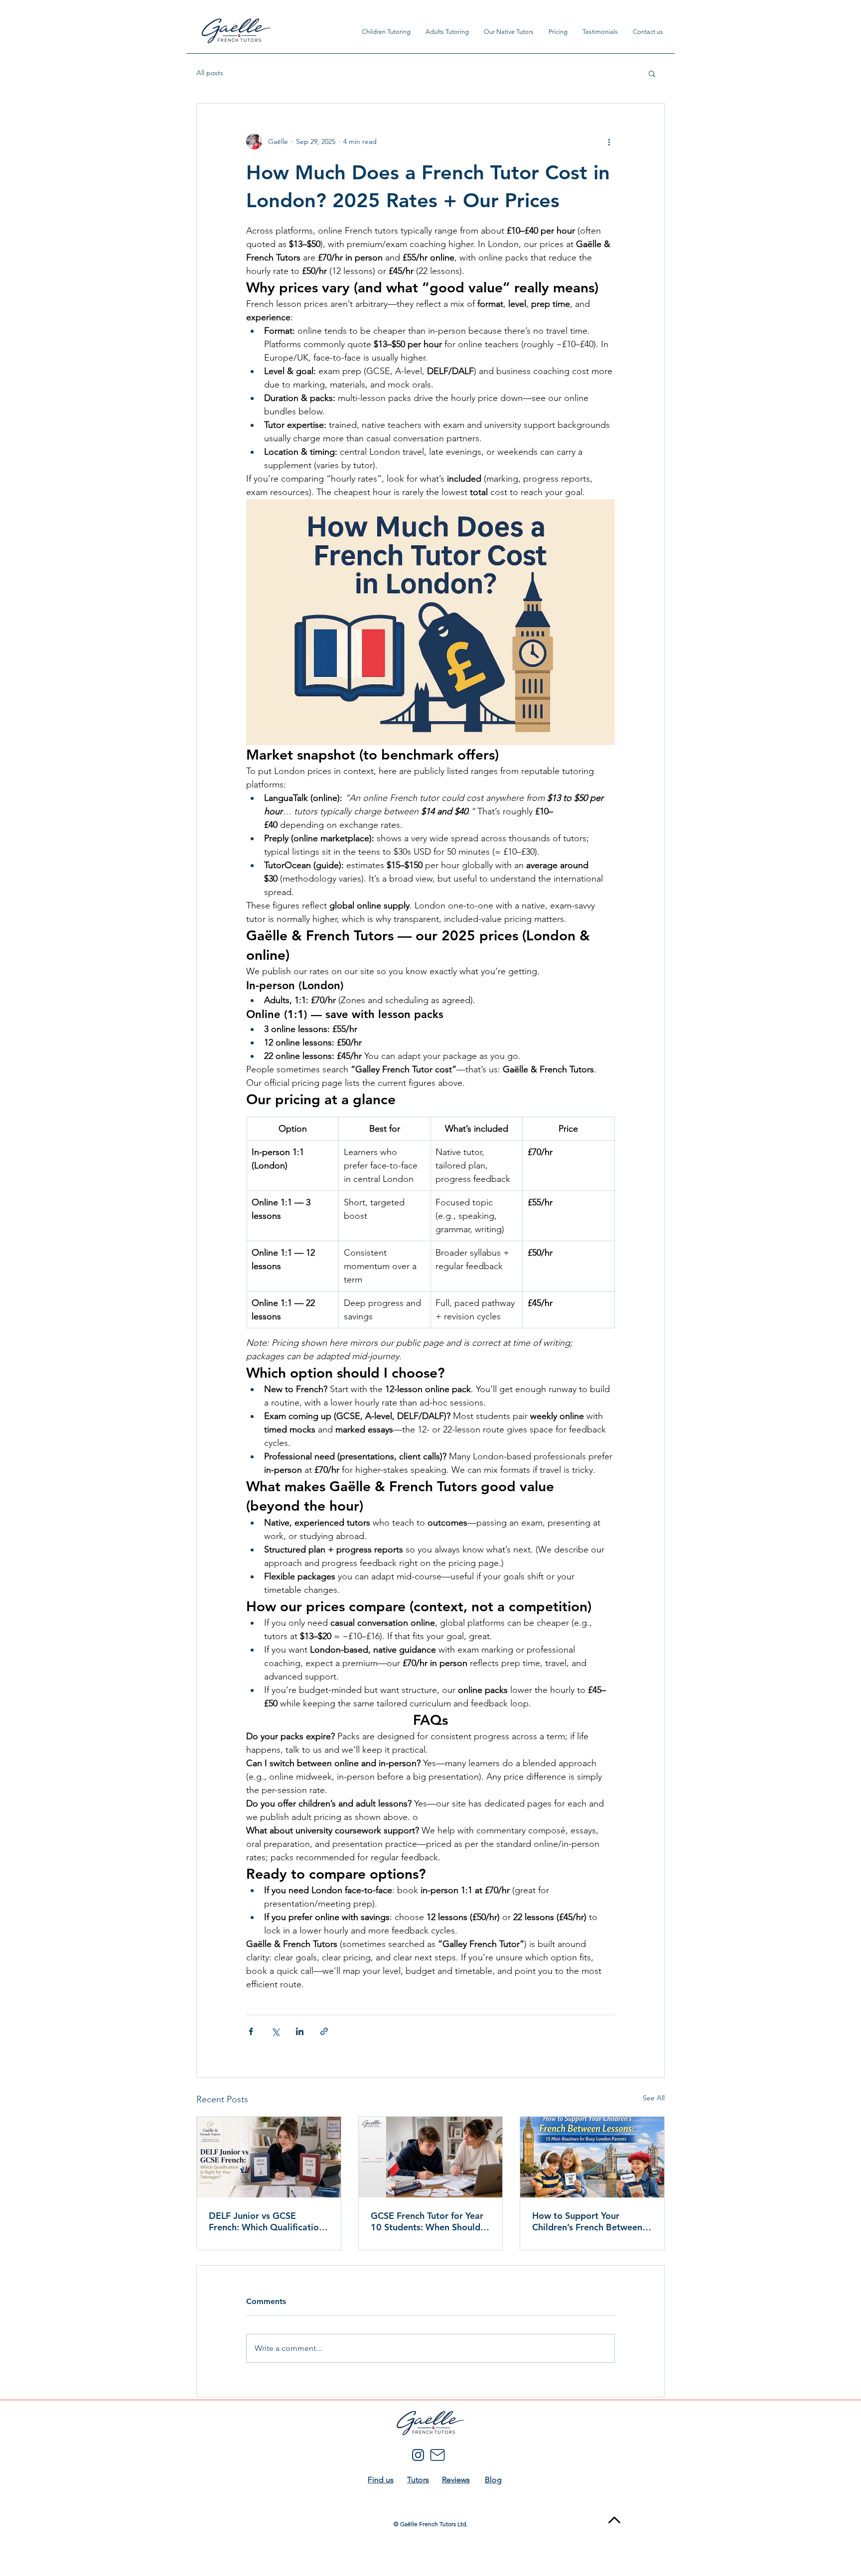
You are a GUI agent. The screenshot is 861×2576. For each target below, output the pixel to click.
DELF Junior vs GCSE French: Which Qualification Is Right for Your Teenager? (266, 2221)
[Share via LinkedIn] (300, 2031)
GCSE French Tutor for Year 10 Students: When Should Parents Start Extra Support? (430, 2221)
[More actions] (609, 141)
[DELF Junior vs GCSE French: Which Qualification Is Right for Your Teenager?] (269, 2157)
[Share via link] (324, 2031)
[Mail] (437, 2455)
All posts (210, 73)
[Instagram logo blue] (418, 2455)
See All (654, 2098)
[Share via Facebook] (251, 2031)
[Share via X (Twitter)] (275, 2031)
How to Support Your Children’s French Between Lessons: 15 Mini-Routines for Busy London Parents (587, 2221)
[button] (652, 73)
